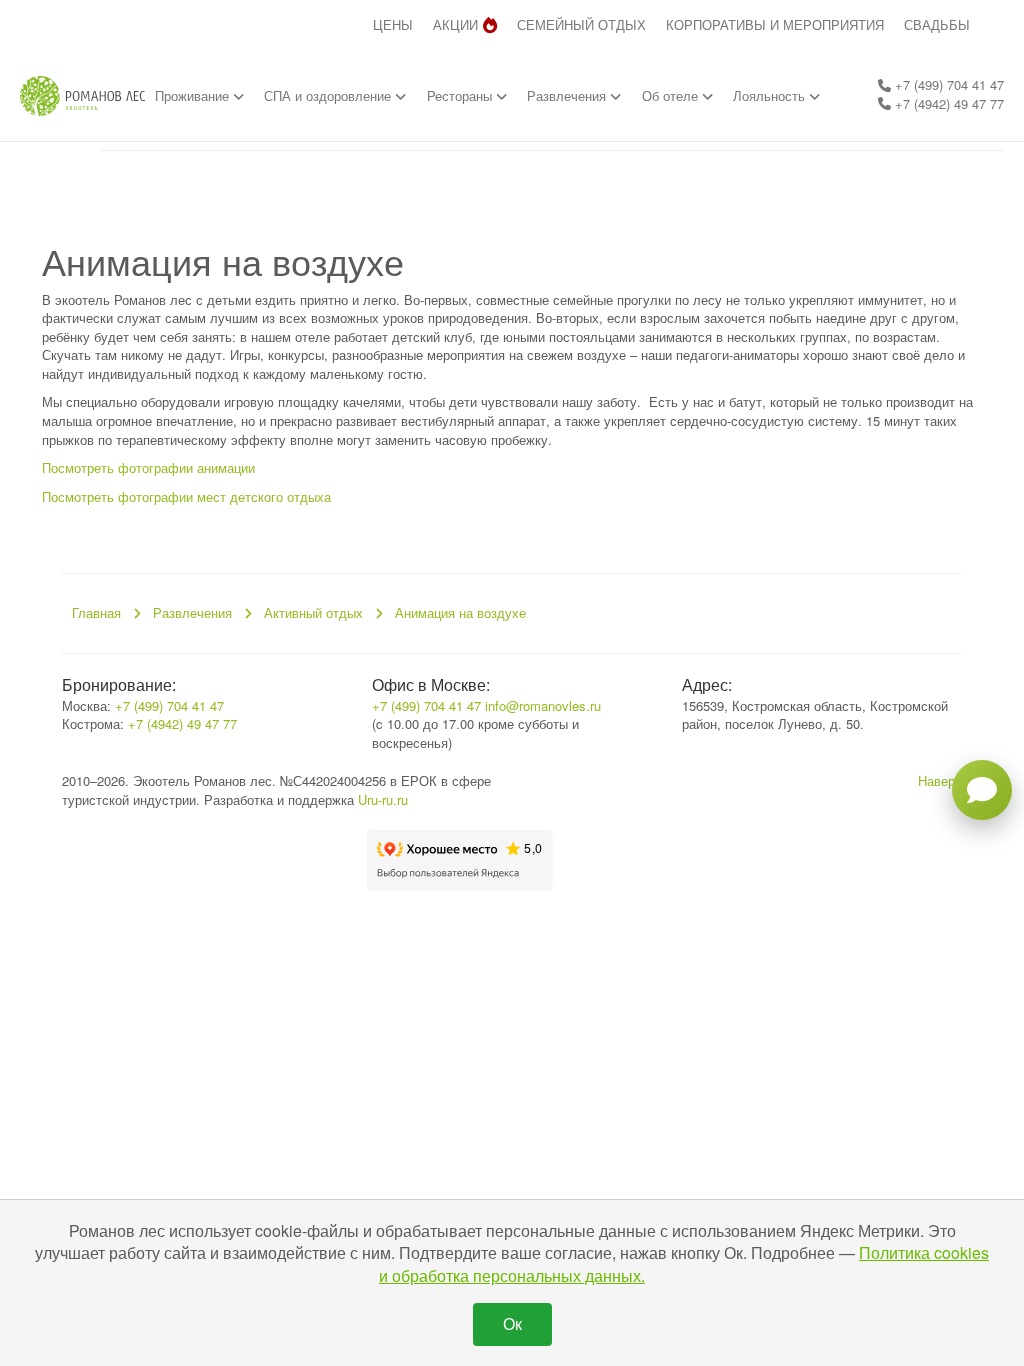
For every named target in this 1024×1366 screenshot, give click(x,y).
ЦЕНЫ (393, 24)
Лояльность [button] (771, 95)
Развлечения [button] (568, 95)
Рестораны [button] (461, 95)
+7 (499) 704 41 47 (947, 84)
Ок (512, 1323)
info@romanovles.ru (543, 705)
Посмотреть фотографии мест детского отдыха (186, 496)
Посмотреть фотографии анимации (148, 467)
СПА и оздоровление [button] (329, 95)
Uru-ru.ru (383, 799)
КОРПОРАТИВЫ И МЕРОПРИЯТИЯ (775, 24)
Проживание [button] (194, 95)
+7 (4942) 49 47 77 (947, 103)
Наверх (940, 780)
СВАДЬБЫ (937, 24)
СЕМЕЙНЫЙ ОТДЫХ (581, 24)
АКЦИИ (455, 24)
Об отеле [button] (672, 95)
